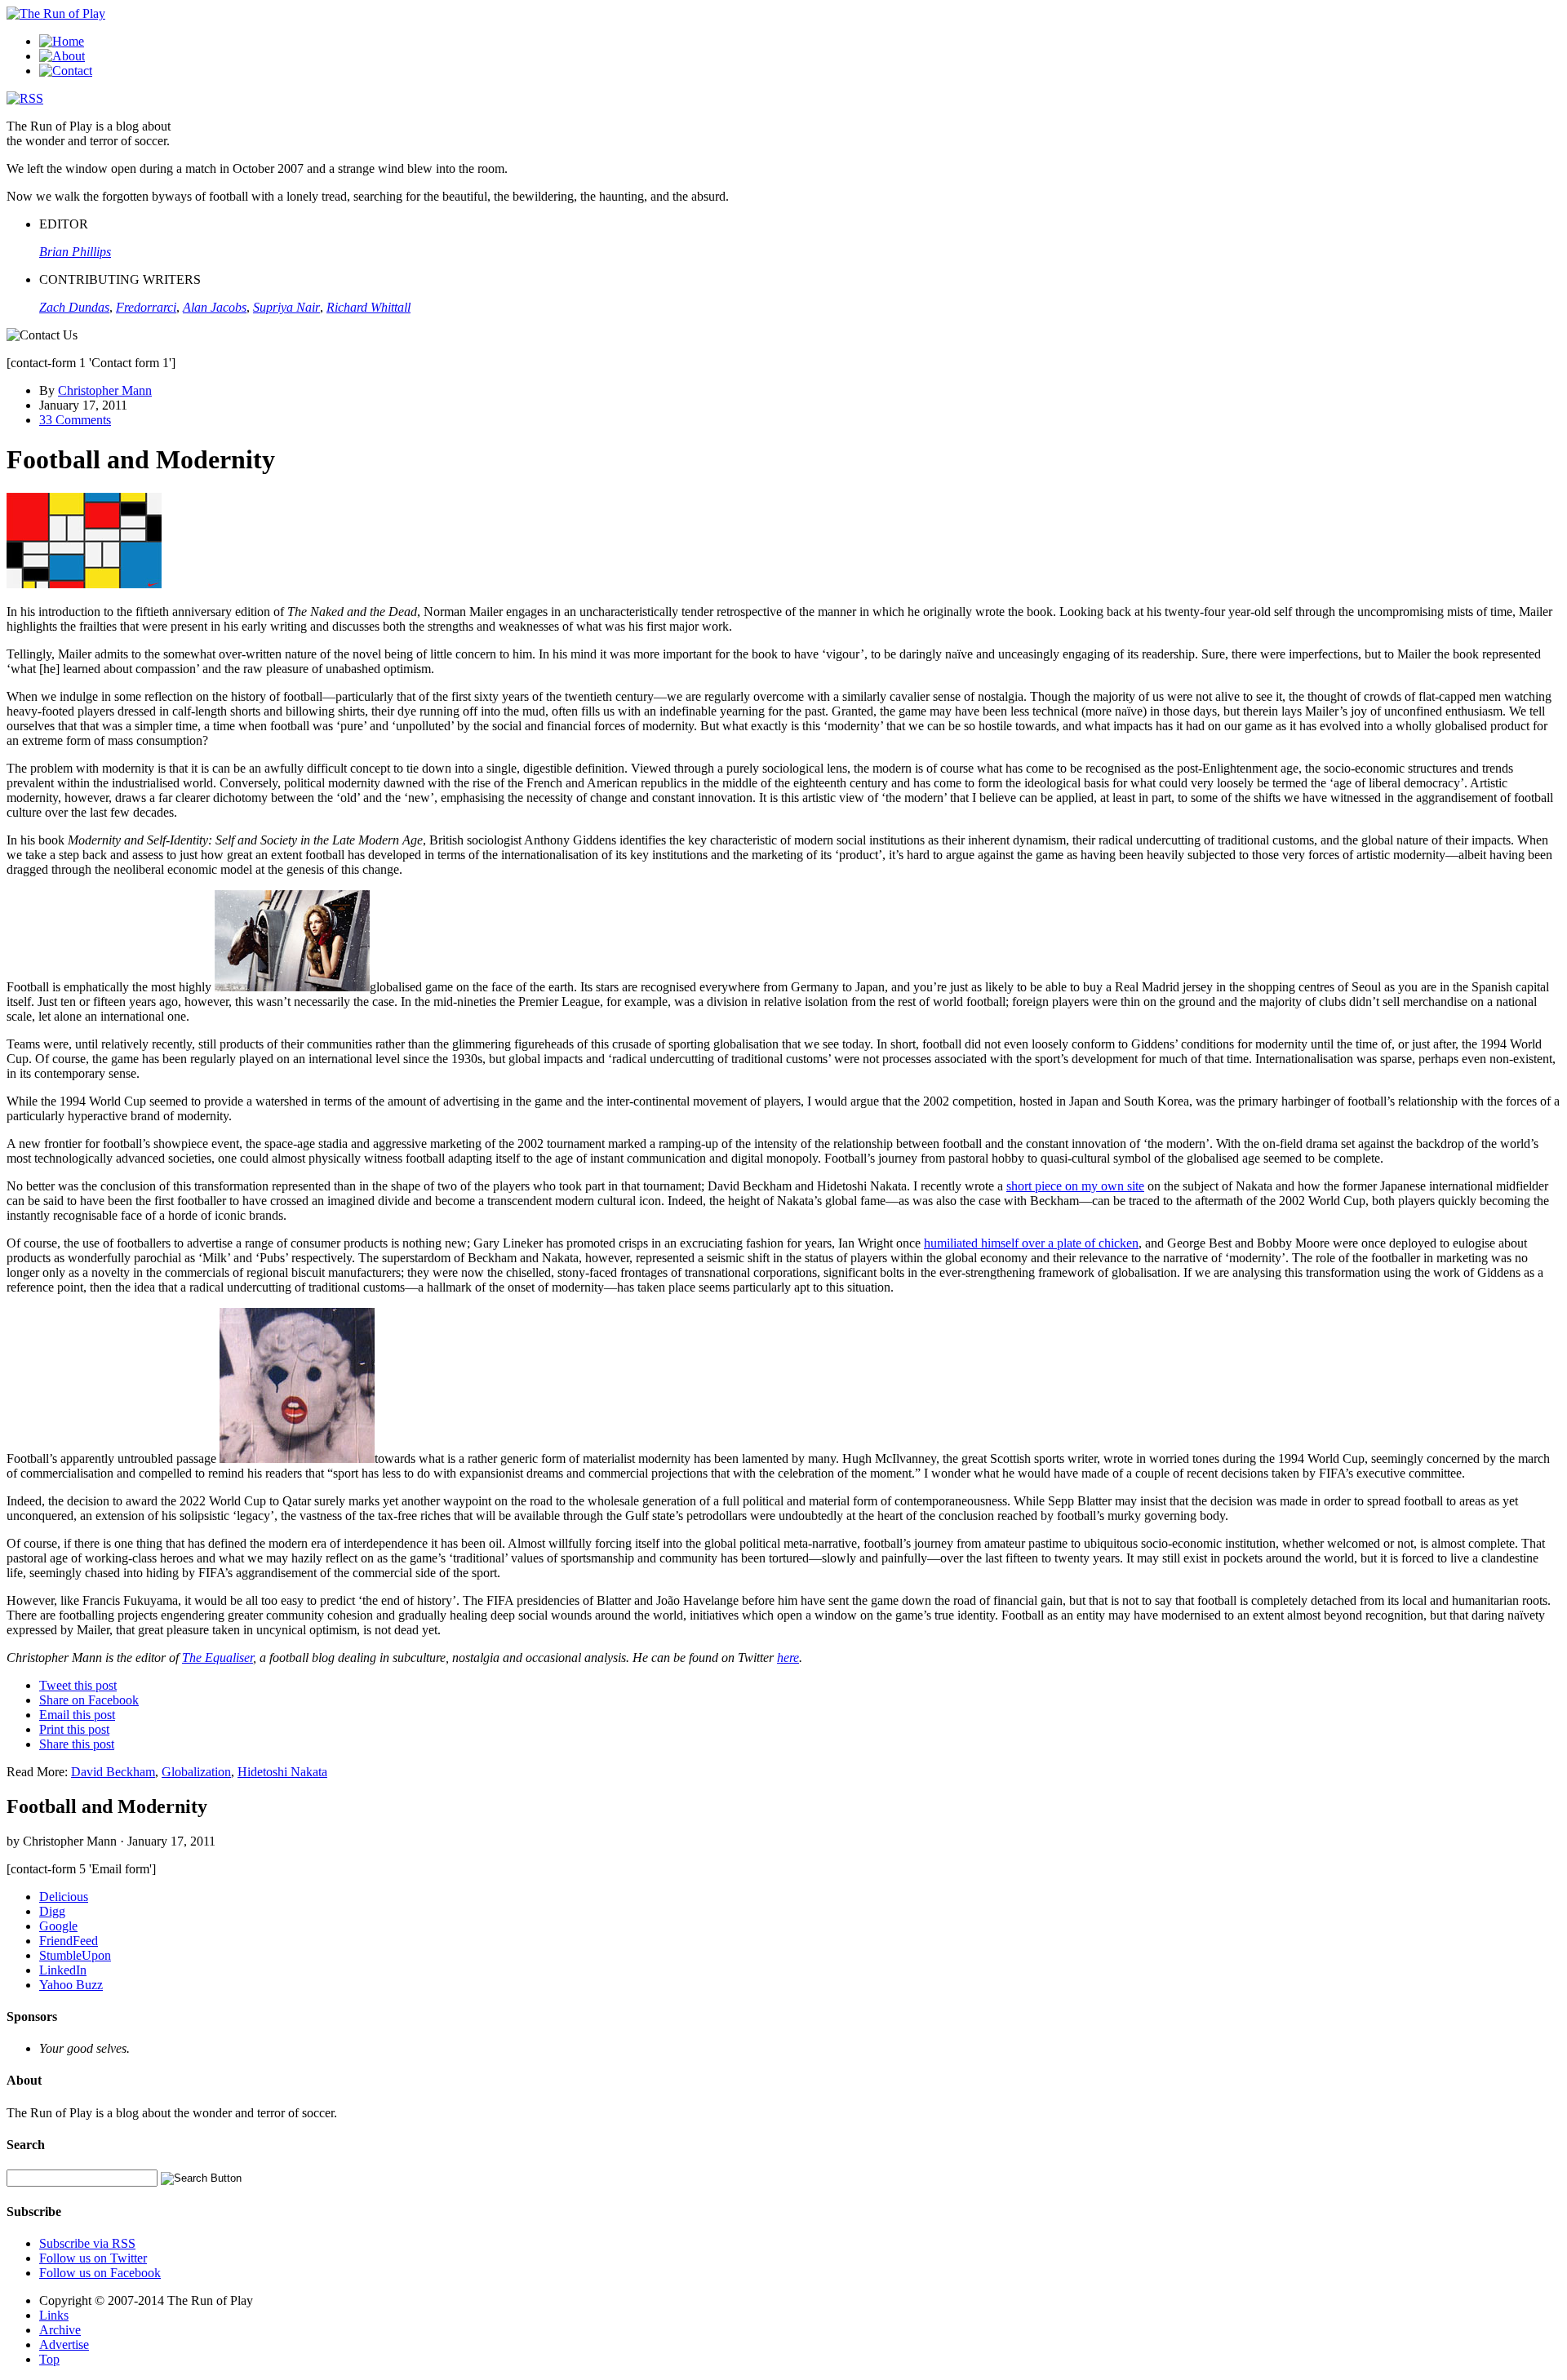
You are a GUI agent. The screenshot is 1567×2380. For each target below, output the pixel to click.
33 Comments (75, 420)
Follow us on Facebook (100, 2273)
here (788, 1658)
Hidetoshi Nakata (282, 1772)
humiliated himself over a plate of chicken (1031, 1243)
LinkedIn (63, 1970)
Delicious (64, 1897)
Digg (52, 1911)
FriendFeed (69, 1941)
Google (58, 1926)
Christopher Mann (105, 390)
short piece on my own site (1075, 1186)
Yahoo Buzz (71, 1985)
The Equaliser (218, 1658)
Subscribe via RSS (87, 2243)
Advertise (64, 2345)
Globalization (196, 1772)
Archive (60, 2330)
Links (54, 2315)
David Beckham (113, 1772)
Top (49, 2359)
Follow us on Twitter (93, 2258)
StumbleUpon (75, 1955)
